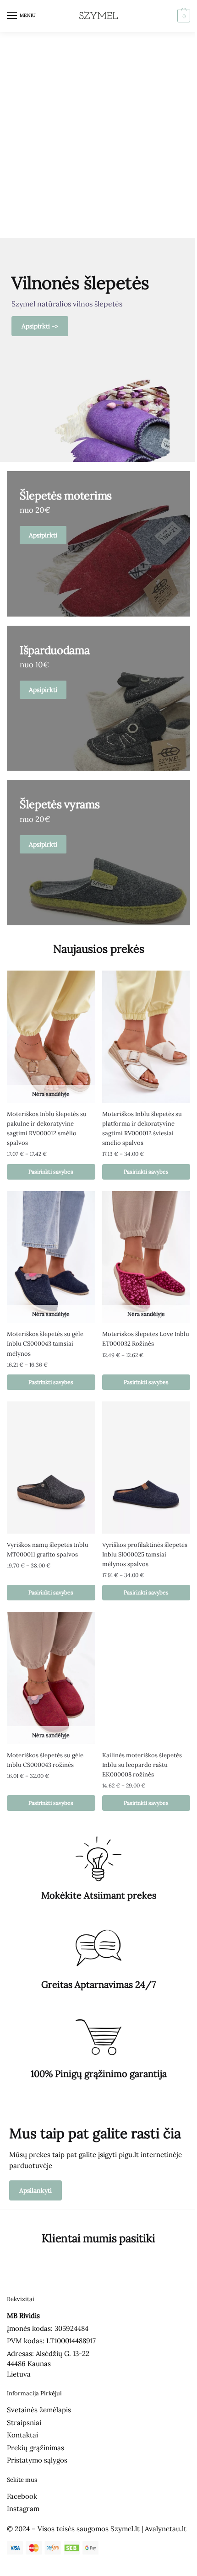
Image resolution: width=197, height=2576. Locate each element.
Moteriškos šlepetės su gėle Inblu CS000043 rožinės (45, 1760)
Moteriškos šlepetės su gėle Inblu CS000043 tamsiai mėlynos (45, 1344)
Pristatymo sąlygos (37, 2460)
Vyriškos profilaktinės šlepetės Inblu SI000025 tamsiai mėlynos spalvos (145, 1554)
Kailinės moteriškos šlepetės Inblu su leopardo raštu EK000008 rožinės (142, 1765)
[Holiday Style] (98, 698)
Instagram (23, 2509)
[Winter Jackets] (98, 853)
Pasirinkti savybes (51, 1172)
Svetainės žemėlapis (39, 2410)
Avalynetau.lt (166, 2529)
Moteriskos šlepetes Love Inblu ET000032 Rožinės (146, 1339)
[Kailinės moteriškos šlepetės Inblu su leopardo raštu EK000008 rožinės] (146, 1678)
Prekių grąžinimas (36, 2448)
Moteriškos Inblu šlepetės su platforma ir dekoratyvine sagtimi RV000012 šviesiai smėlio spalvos (142, 1128)
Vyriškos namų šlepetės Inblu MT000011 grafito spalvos (48, 1550)
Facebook (22, 2496)
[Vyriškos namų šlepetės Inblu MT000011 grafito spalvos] (51, 1468)
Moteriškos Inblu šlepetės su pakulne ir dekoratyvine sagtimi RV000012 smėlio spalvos (47, 1128)
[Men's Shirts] (98, 544)
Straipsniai (24, 2423)
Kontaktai (22, 2435)
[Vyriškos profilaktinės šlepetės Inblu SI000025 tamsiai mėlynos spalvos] (146, 1468)
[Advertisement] (98, 135)
